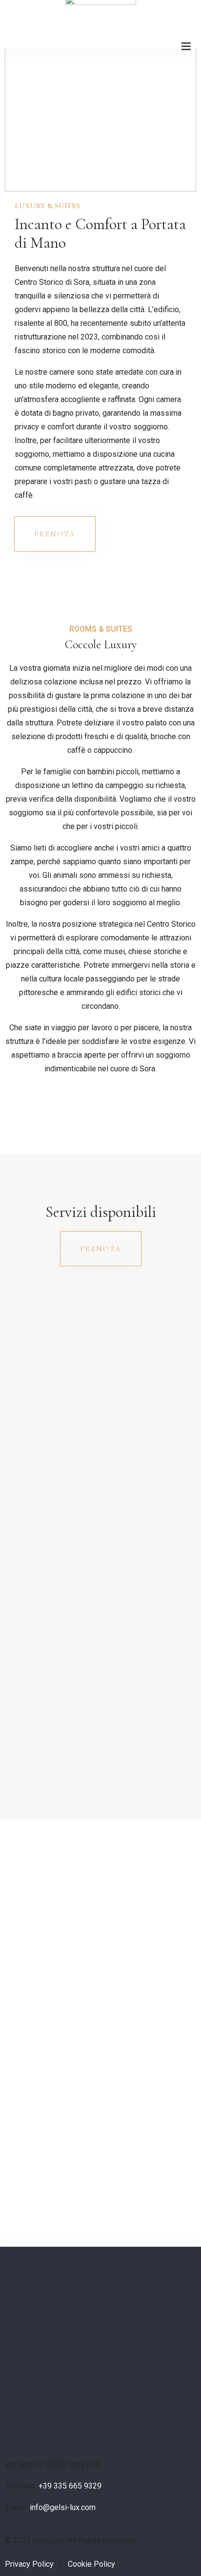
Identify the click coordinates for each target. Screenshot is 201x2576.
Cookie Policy (91, 2564)
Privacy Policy (29, 2564)
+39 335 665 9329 (70, 2486)
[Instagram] (8, 2402)
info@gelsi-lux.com (63, 2507)
